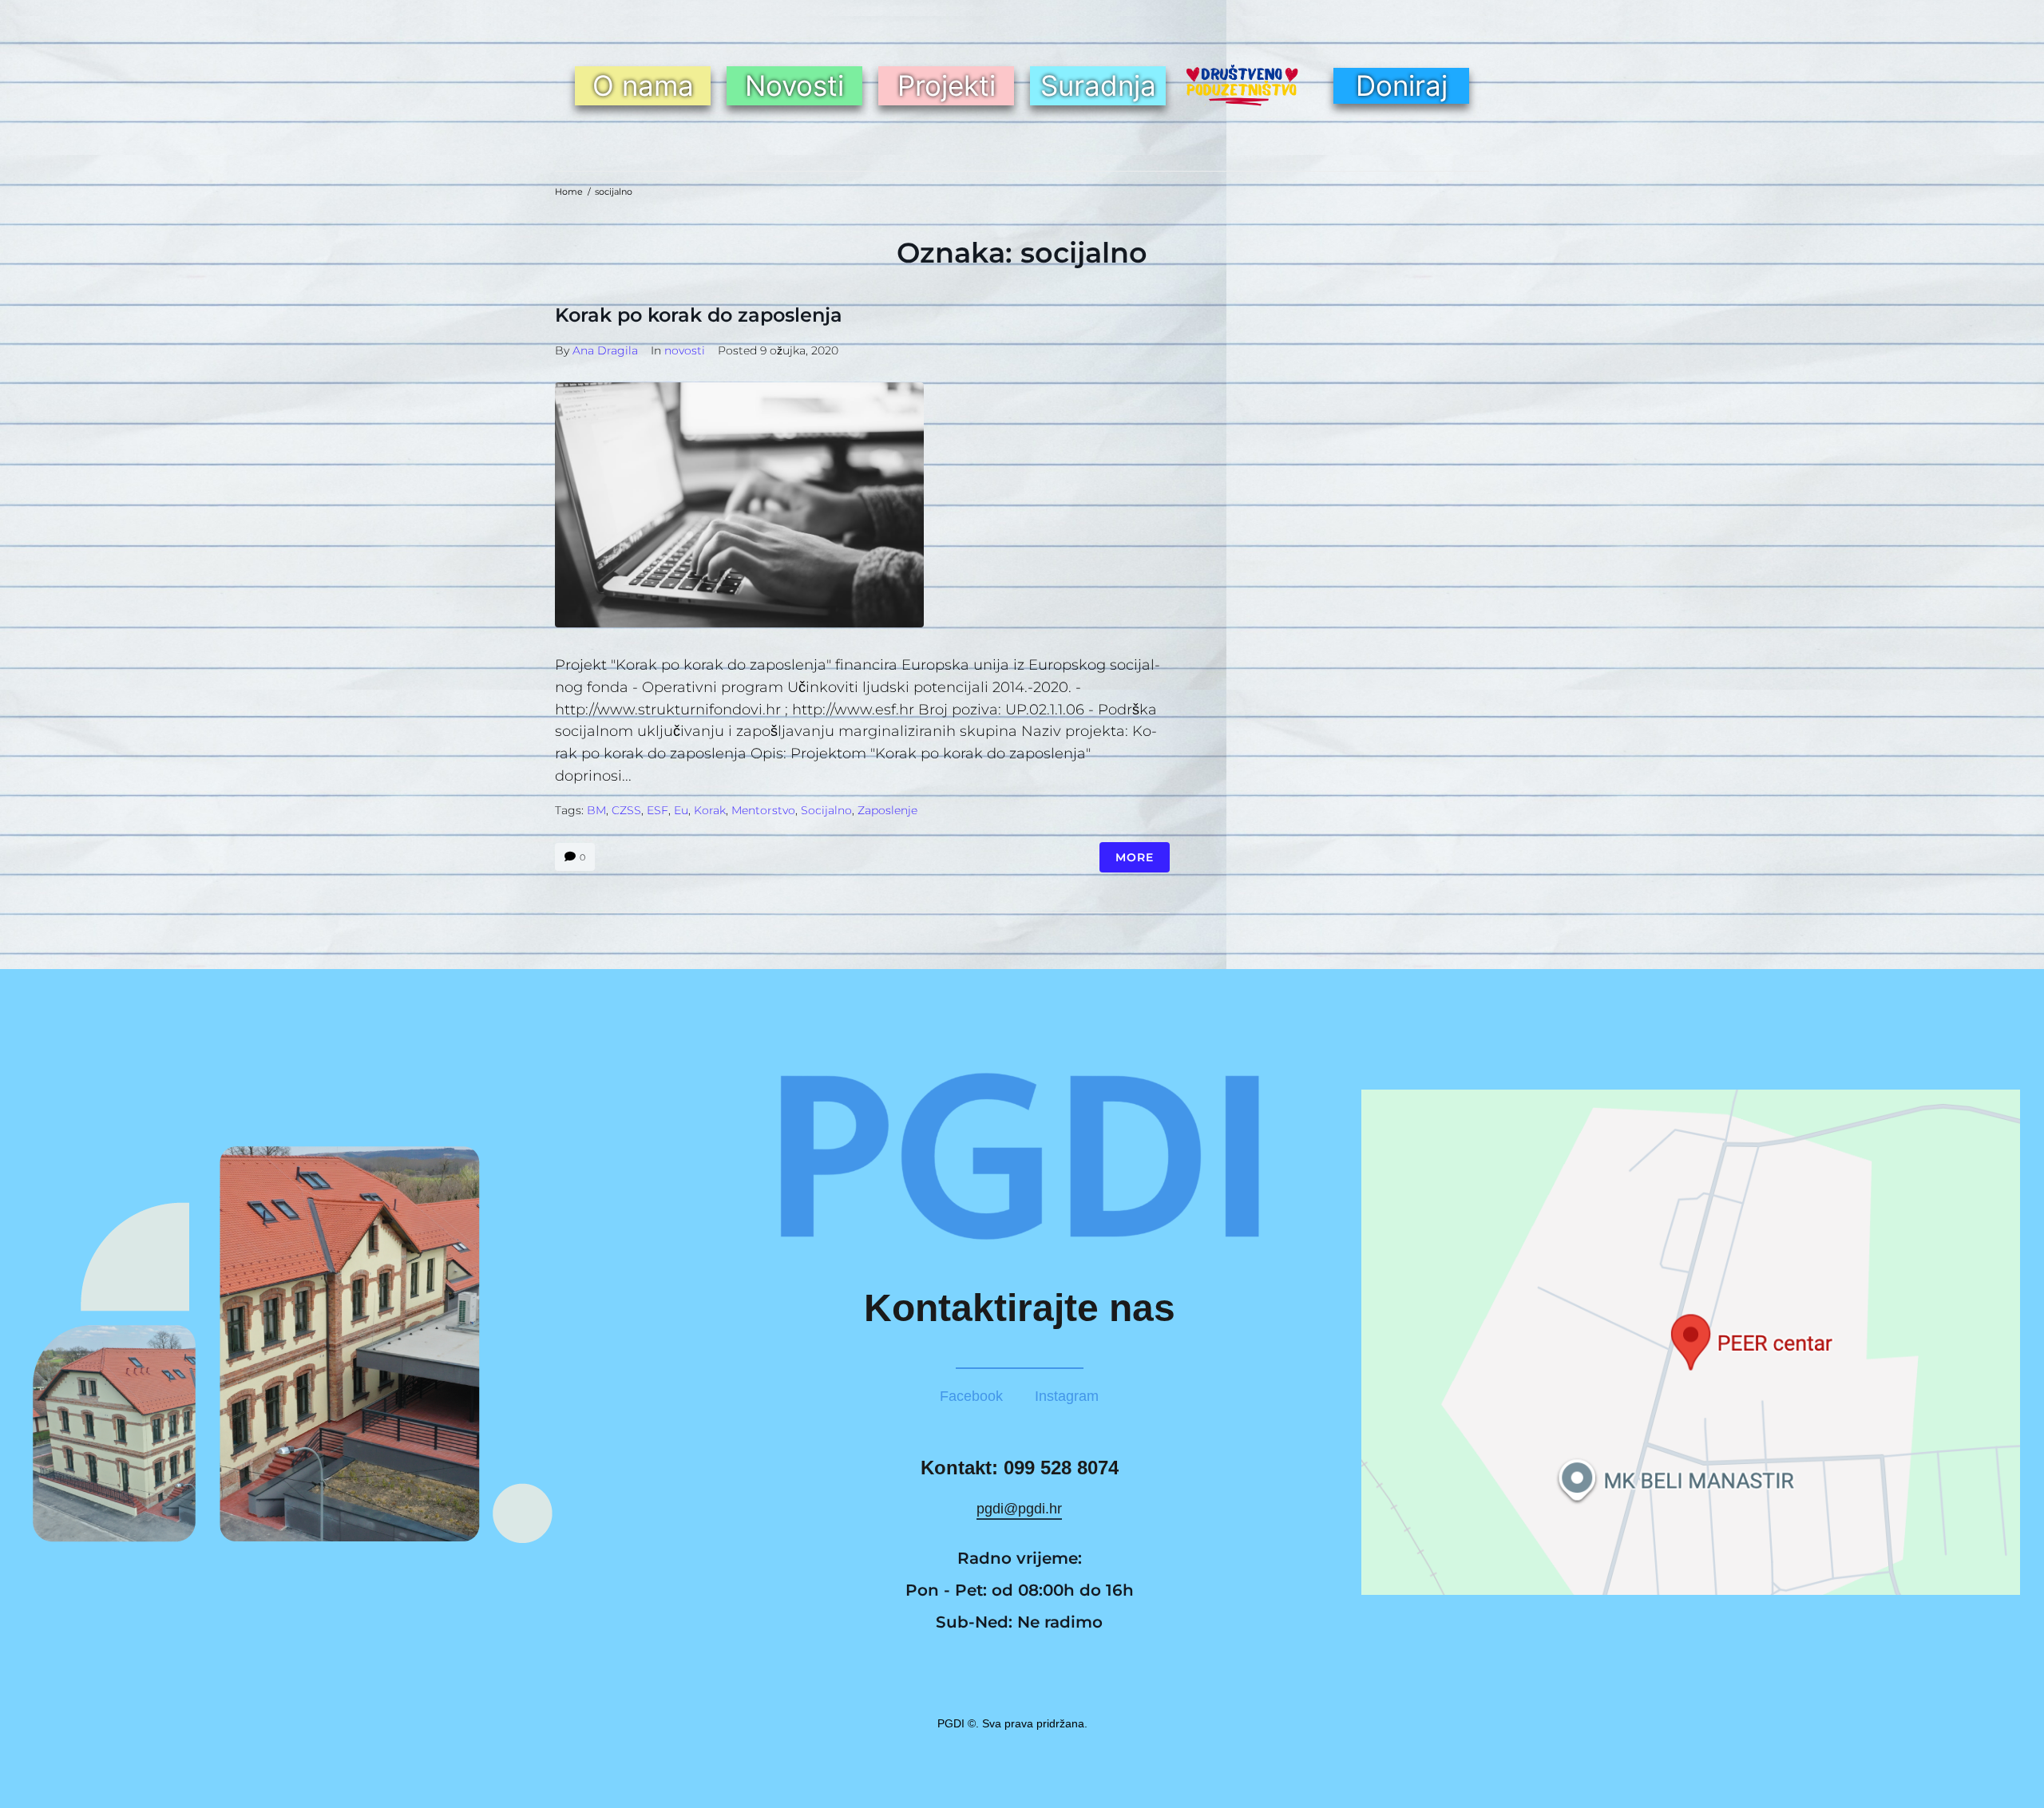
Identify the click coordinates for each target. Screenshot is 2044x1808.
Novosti (794, 85)
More (1135, 857)
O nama (643, 85)
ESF (658, 810)
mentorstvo (763, 810)
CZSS (626, 810)
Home (569, 192)
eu (681, 810)
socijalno (826, 810)
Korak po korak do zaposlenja (699, 315)
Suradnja (1098, 85)
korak (710, 810)
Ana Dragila (605, 350)
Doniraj (1402, 85)
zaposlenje (887, 810)
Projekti (947, 85)
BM (596, 810)
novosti (685, 350)
